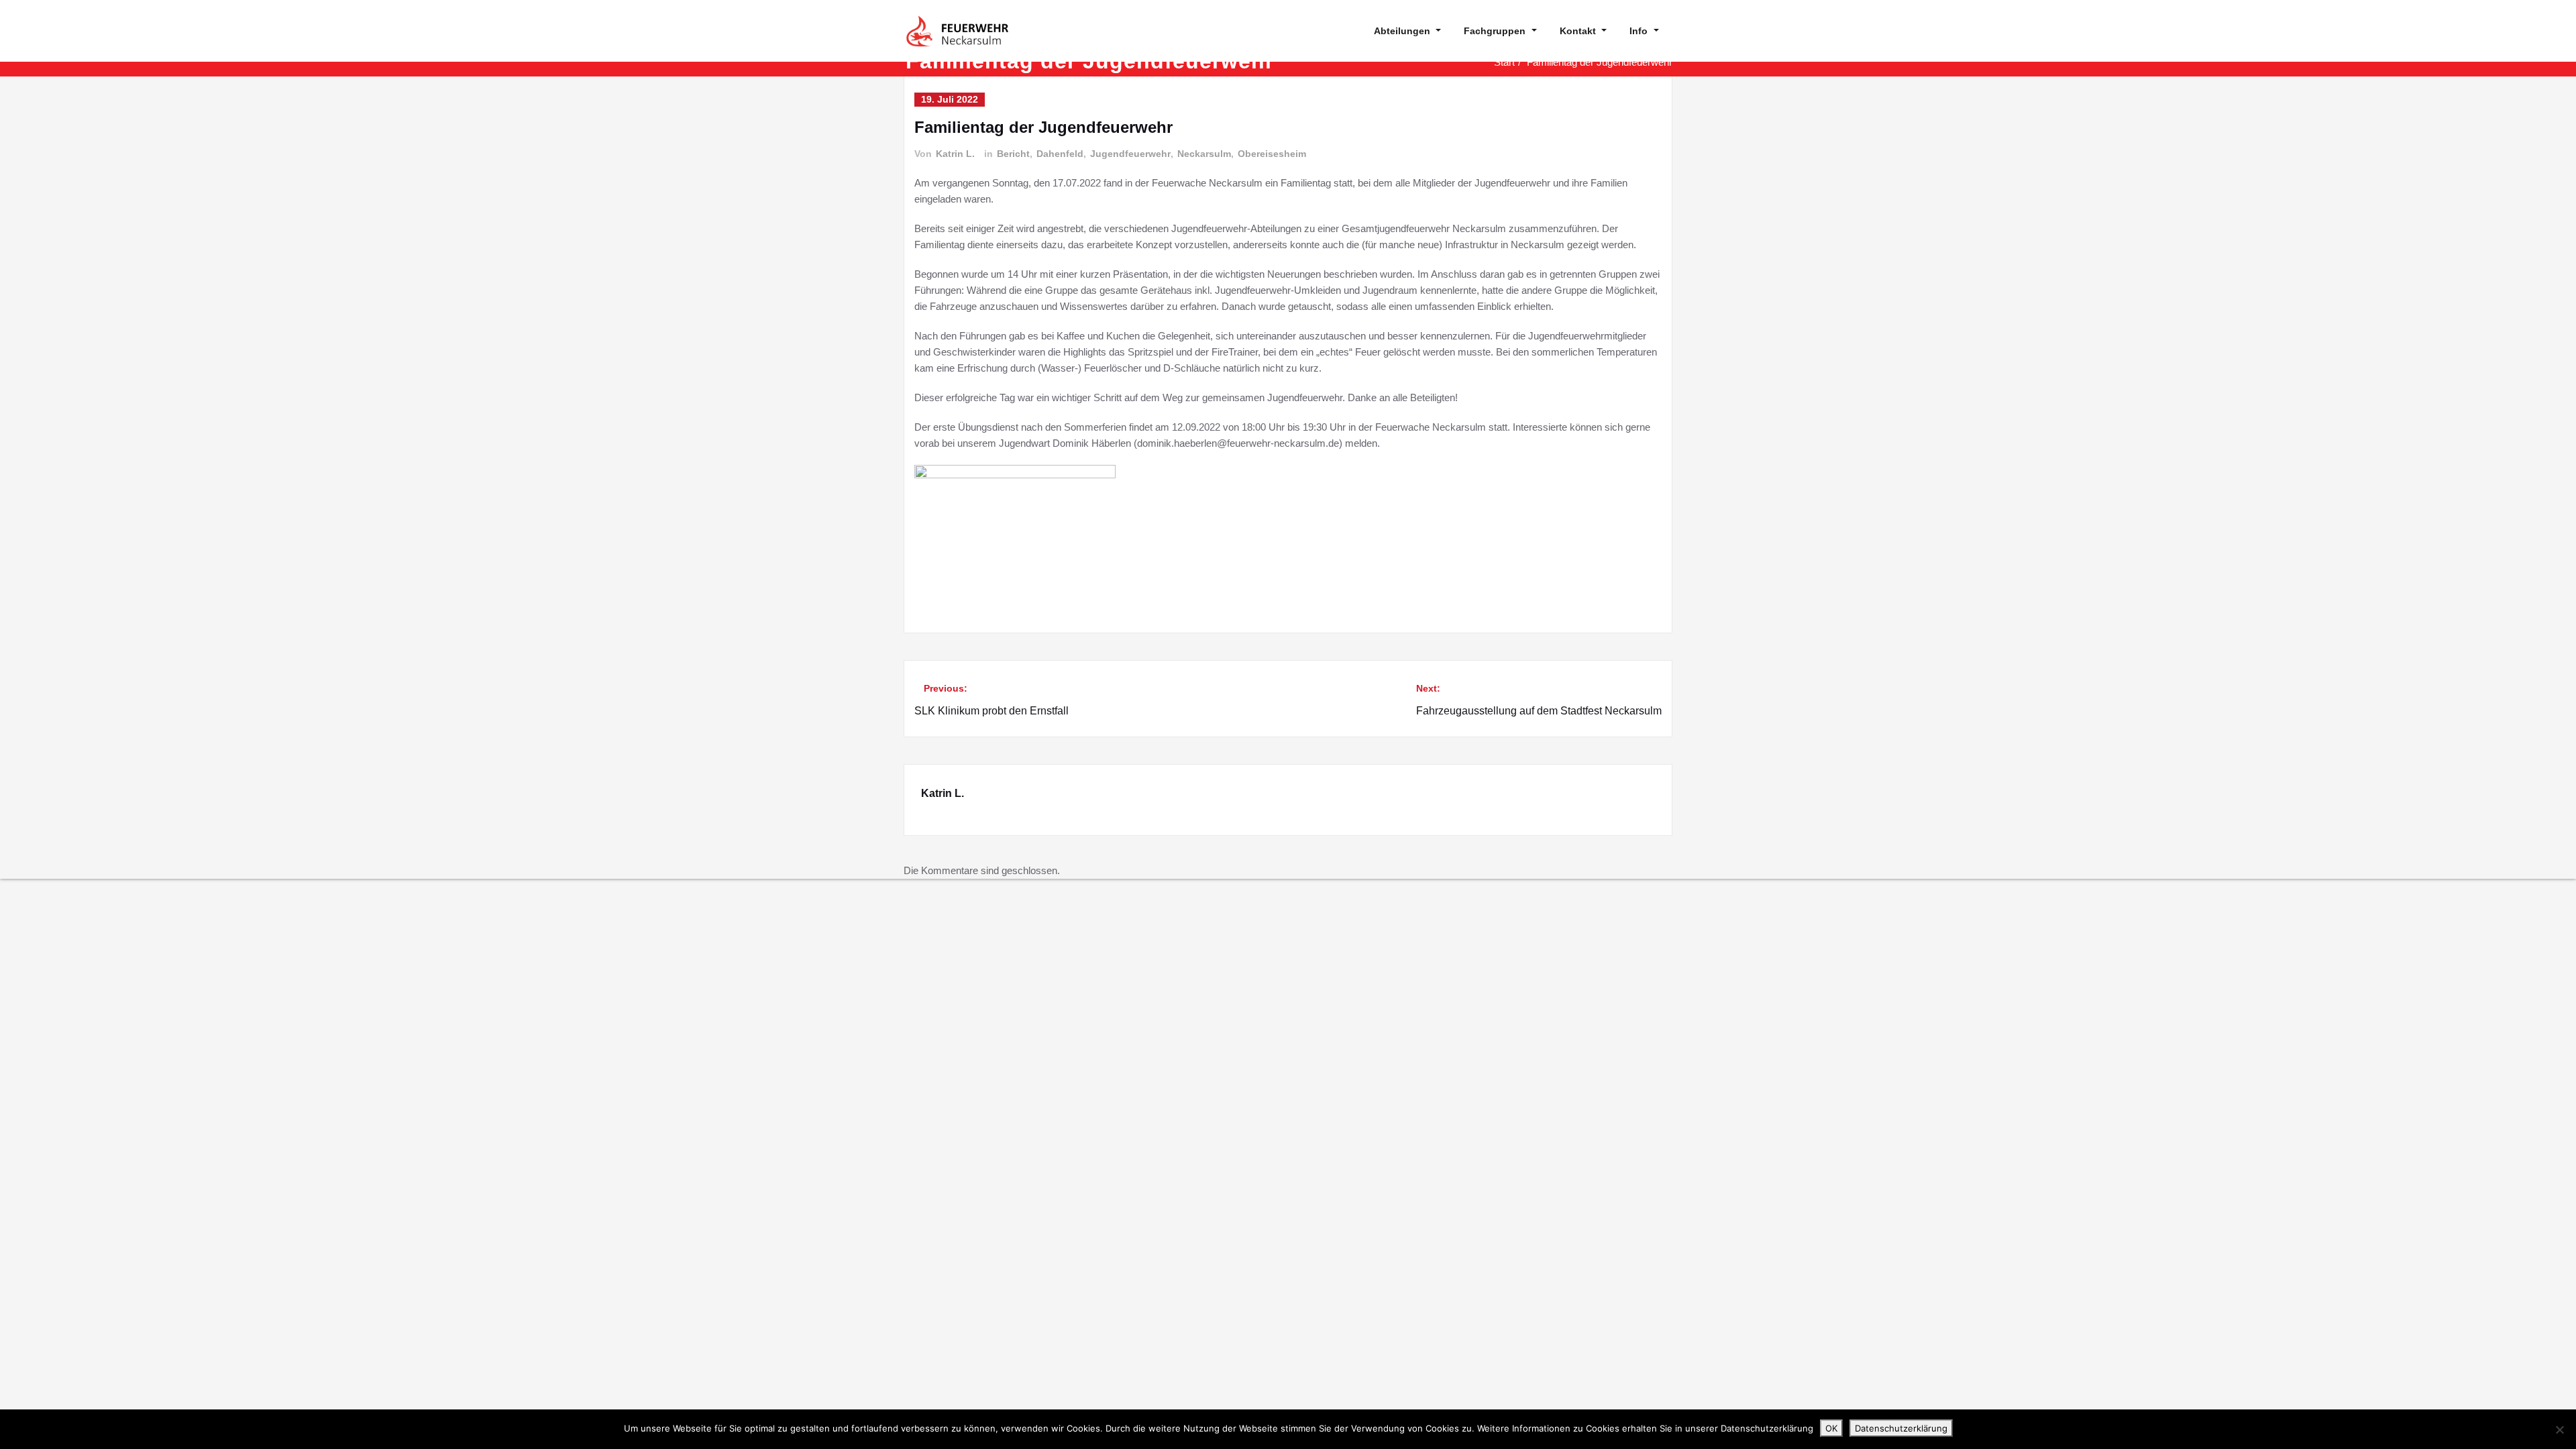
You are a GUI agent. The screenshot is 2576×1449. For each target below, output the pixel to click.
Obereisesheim (1272, 154)
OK (1831, 1428)
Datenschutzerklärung (1901, 1428)
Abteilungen (1402, 31)
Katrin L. (955, 154)
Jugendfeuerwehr (1130, 154)
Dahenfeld (1060, 154)
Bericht (1013, 154)
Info (1639, 31)
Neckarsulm (1204, 154)
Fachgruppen (1495, 31)
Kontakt (1578, 31)
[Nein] (2559, 1430)
